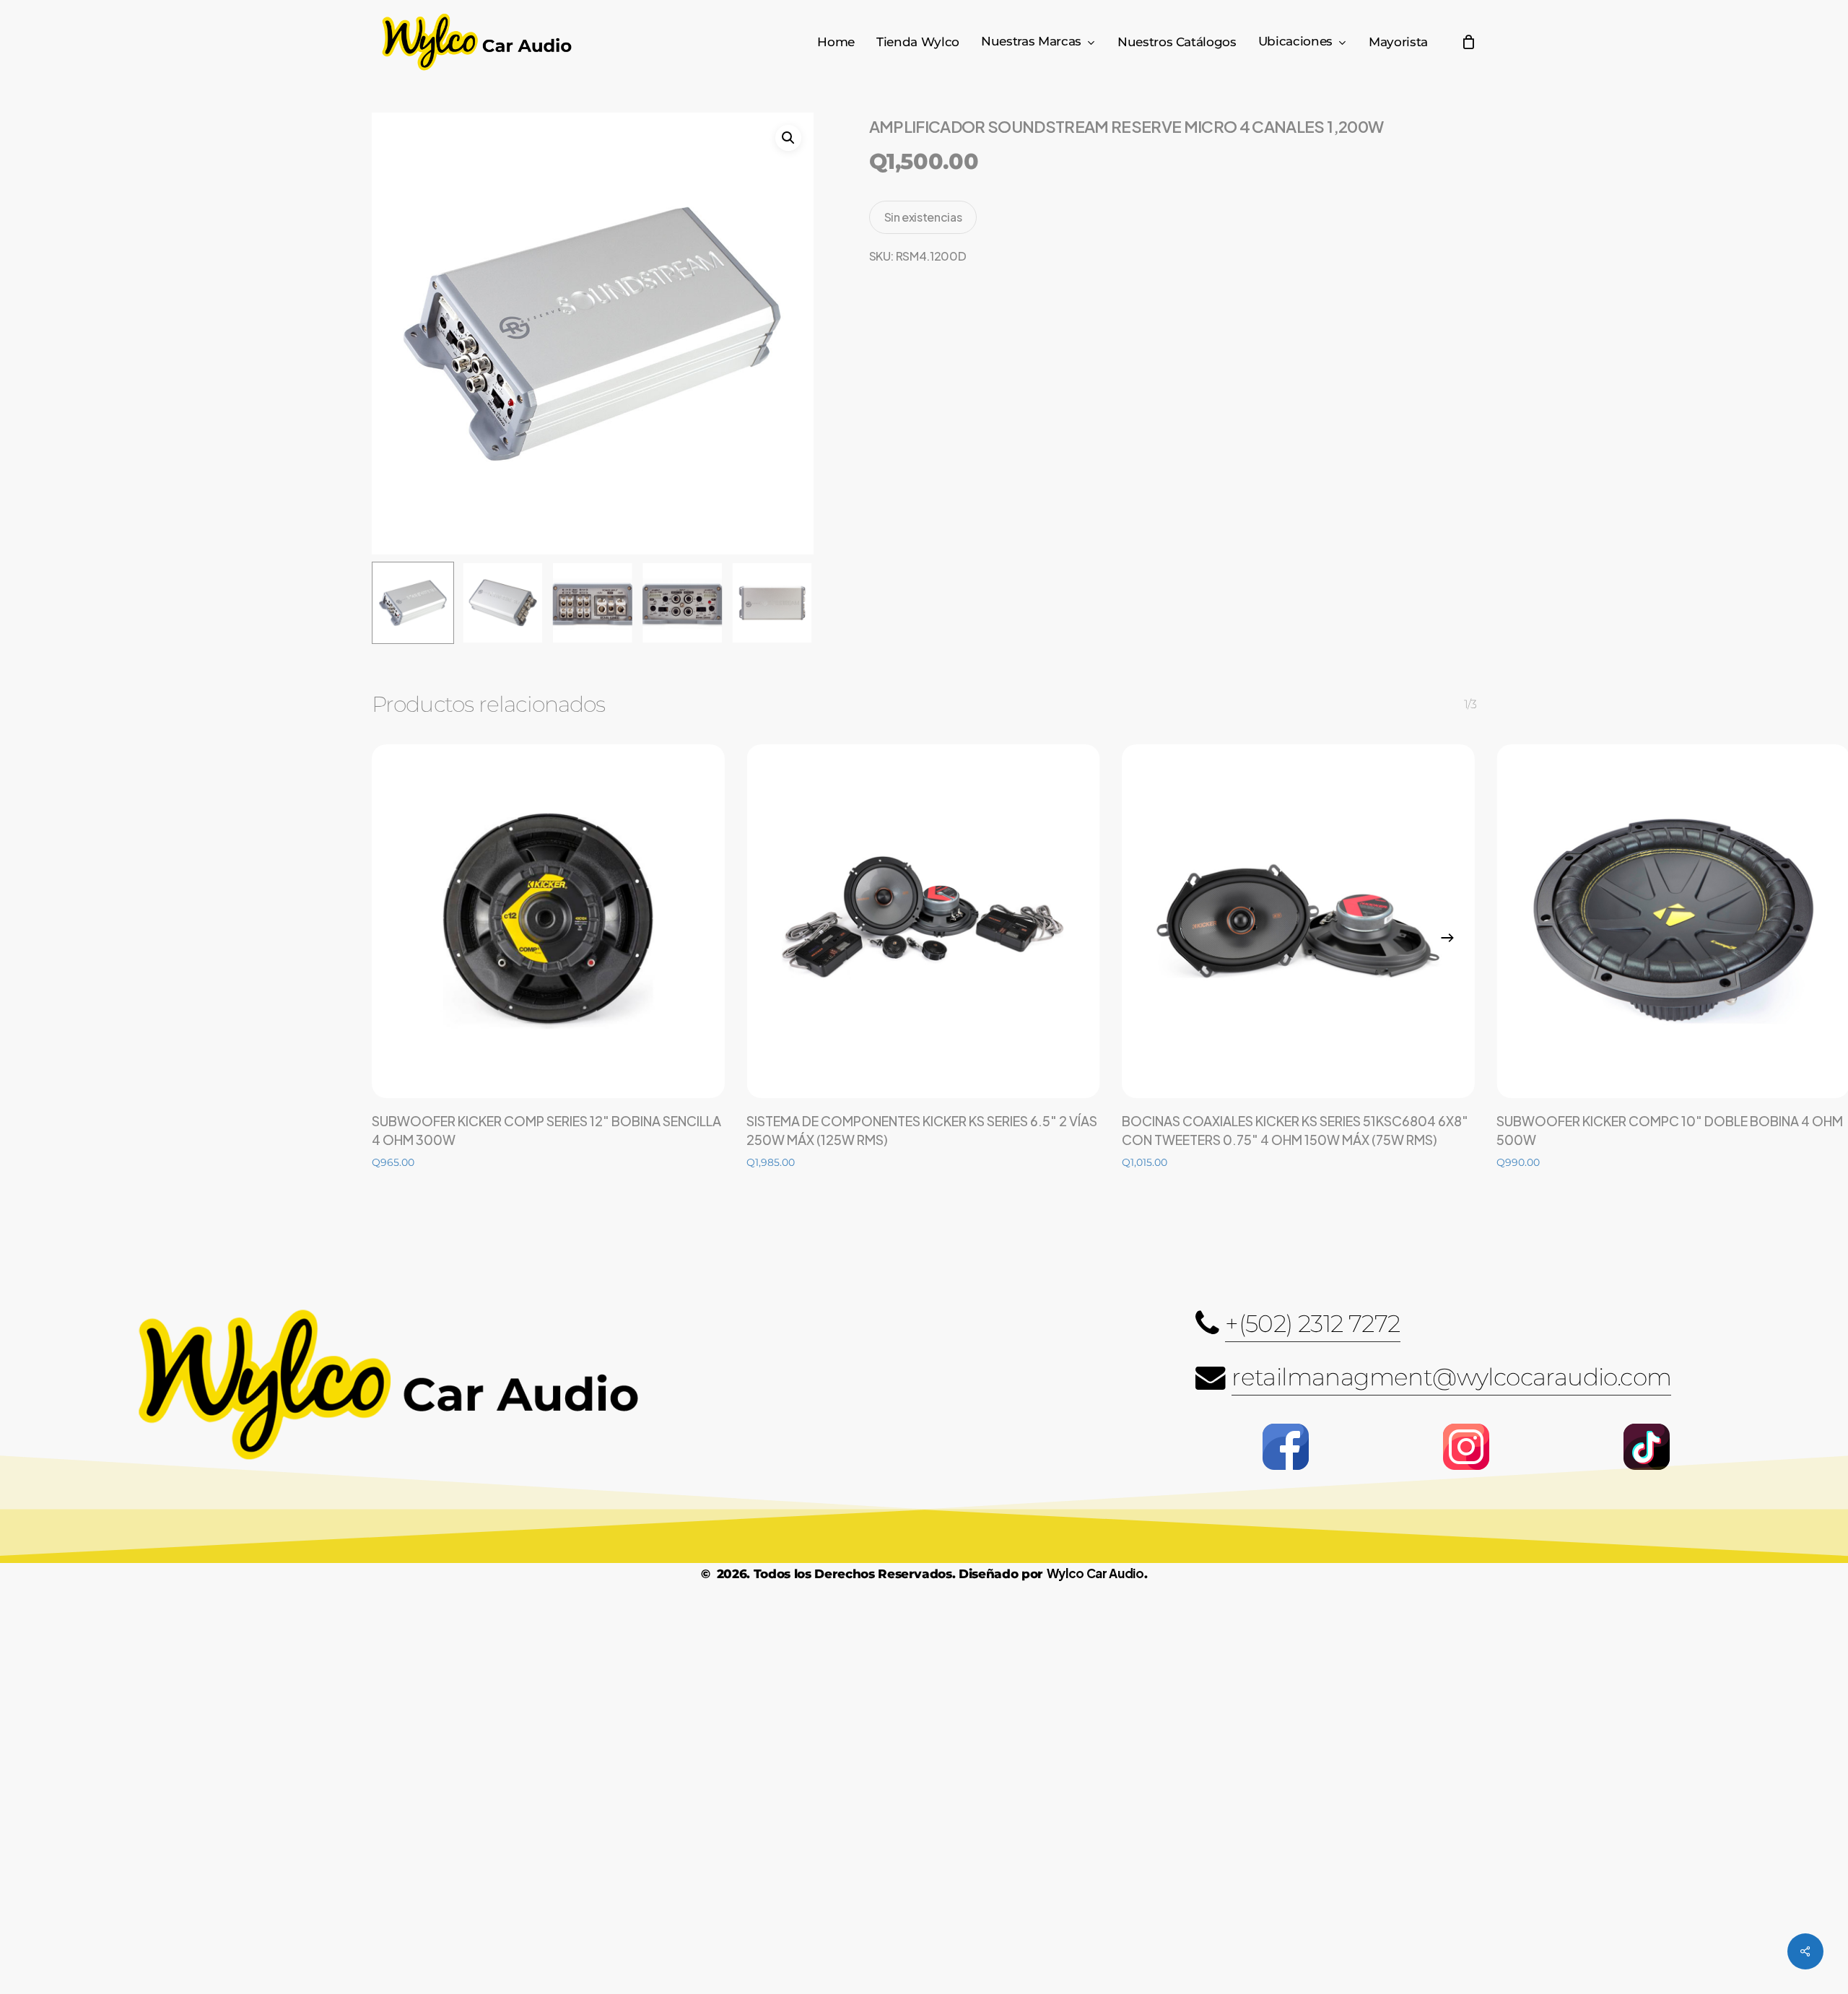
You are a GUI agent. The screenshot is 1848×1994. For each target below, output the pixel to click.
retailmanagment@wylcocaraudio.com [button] (1451, 1377)
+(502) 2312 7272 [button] (1312, 1323)
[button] (788, 138)
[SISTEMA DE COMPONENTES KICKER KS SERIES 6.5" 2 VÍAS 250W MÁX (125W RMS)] (923, 921)
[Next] (1447, 938)
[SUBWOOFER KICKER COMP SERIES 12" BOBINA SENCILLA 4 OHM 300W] (548, 921)
